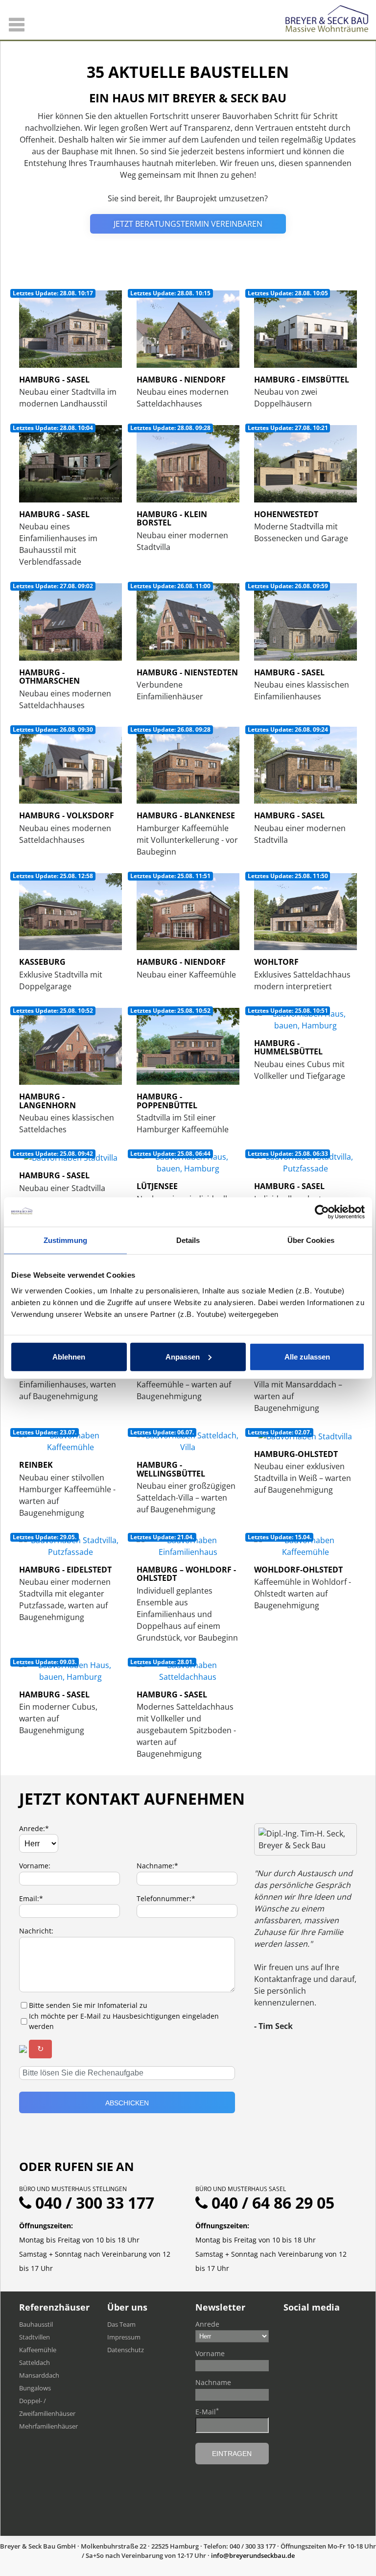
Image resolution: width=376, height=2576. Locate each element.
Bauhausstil (36, 2324)
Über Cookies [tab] (311, 1240)
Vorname (210, 2353)
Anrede (207, 2324)
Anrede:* (34, 1828)
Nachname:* (157, 1866)
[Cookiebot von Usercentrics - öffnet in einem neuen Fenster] (322, 1212)
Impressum (124, 2337)
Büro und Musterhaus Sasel (241, 2189)
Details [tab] (188, 1240)
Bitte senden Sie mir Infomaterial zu (88, 2005)
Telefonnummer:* (166, 1898)
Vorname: (35, 1866)
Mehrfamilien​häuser (48, 2426)
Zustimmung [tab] (65, 1240)
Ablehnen (69, 1356)
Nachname (213, 2382)
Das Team (121, 2324)
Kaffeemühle (38, 2350)
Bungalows (35, 2388)
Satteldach (35, 2362)
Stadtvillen (35, 2337)
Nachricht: (36, 1931)
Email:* (31, 1898)
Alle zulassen (307, 1356)
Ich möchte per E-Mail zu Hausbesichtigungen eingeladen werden (124, 2021)
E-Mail (207, 2411)
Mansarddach (39, 2375)
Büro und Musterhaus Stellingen (73, 2189)
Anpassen (183, 1356)
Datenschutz (126, 2350)
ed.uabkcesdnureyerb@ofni (253, 2555)
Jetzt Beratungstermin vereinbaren (188, 224)
